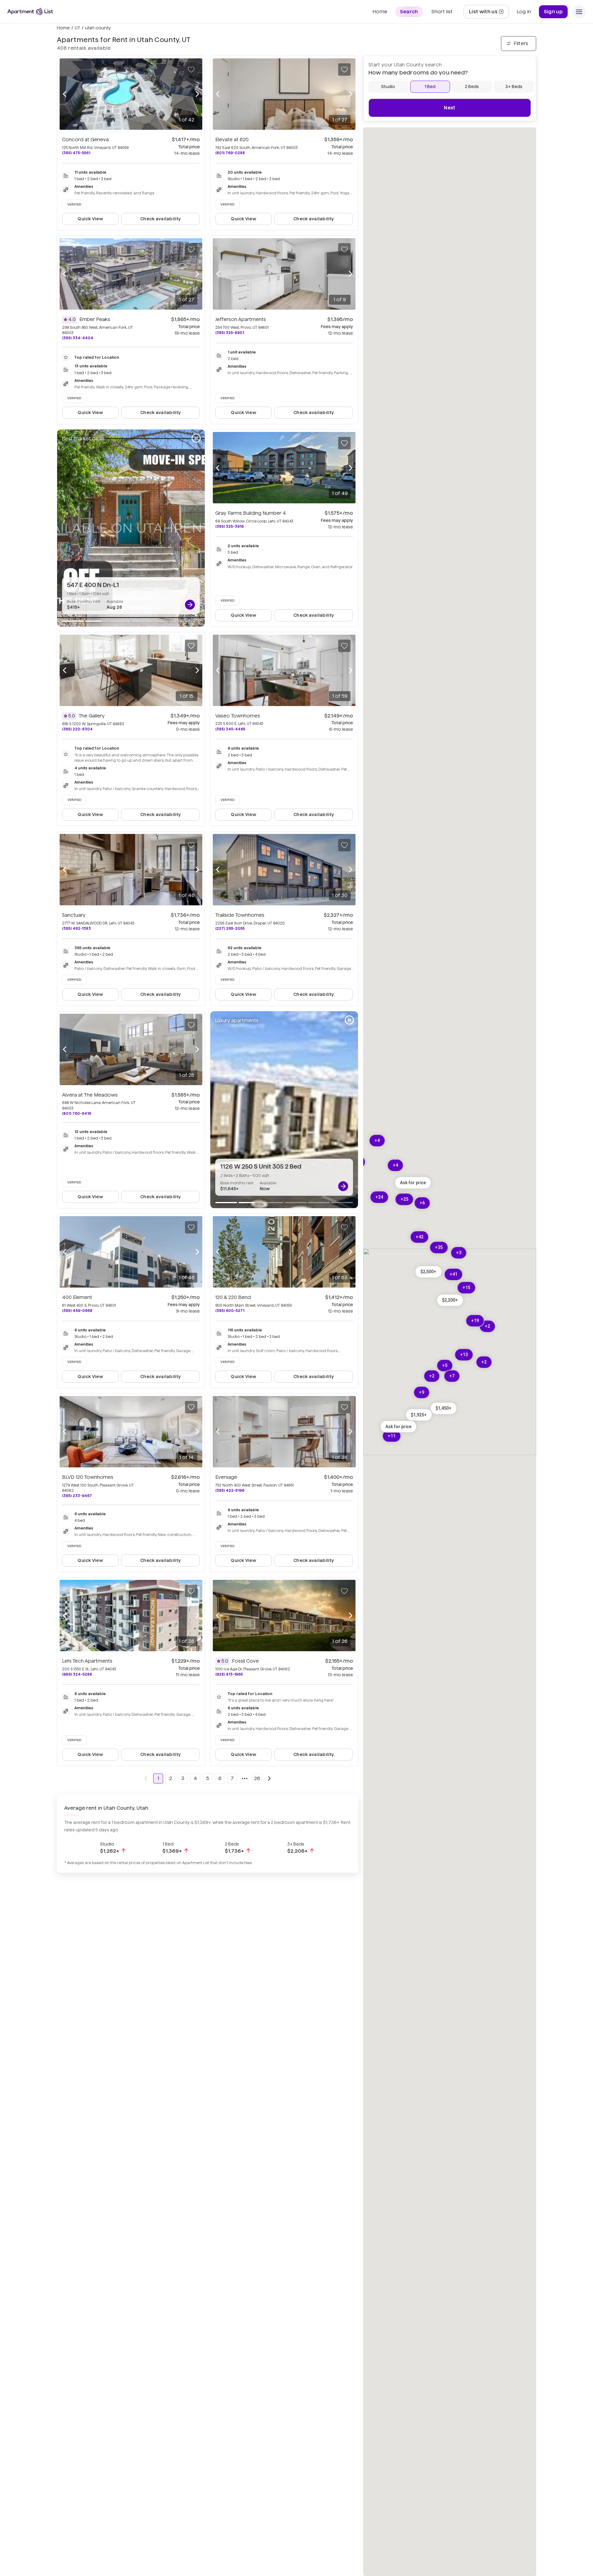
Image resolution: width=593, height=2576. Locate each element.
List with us (489, 13)
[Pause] (196, 438)
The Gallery (92, 716)
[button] (444, 1408)
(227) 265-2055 (230, 928)
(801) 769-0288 (230, 153)
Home (63, 28)
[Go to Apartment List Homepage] (30, 12)
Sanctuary (74, 915)
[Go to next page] (269, 1779)
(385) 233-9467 (77, 1496)
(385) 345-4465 (230, 729)
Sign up (553, 12)
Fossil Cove (245, 1661)
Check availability (160, 219)
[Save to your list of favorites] (191, 70)
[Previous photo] (65, 94)
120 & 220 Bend (233, 1297)
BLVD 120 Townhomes (88, 1477)
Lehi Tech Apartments (87, 1661)
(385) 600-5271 (230, 1311)
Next (450, 108)
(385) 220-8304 (77, 729)
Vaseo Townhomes (238, 716)
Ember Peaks (95, 319)
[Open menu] (579, 12)
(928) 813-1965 (229, 1674)
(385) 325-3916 (229, 526)
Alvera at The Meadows (90, 1095)
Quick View (90, 219)
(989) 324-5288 (77, 1674)
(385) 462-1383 (76, 928)
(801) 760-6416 (77, 1113)
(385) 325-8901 (230, 333)
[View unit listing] (190, 605)
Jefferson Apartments (241, 319)
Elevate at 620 (232, 140)
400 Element (77, 1297)
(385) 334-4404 (78, 338)
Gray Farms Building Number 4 (251, 513)
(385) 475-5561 (76, 153)
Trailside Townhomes (240, 915)
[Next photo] (197, 94)
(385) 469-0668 (77, 1311)
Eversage (226, 1477)
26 (257, 1778)
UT (77, 28)
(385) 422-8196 (230, 1490)
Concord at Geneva (85, 140)
